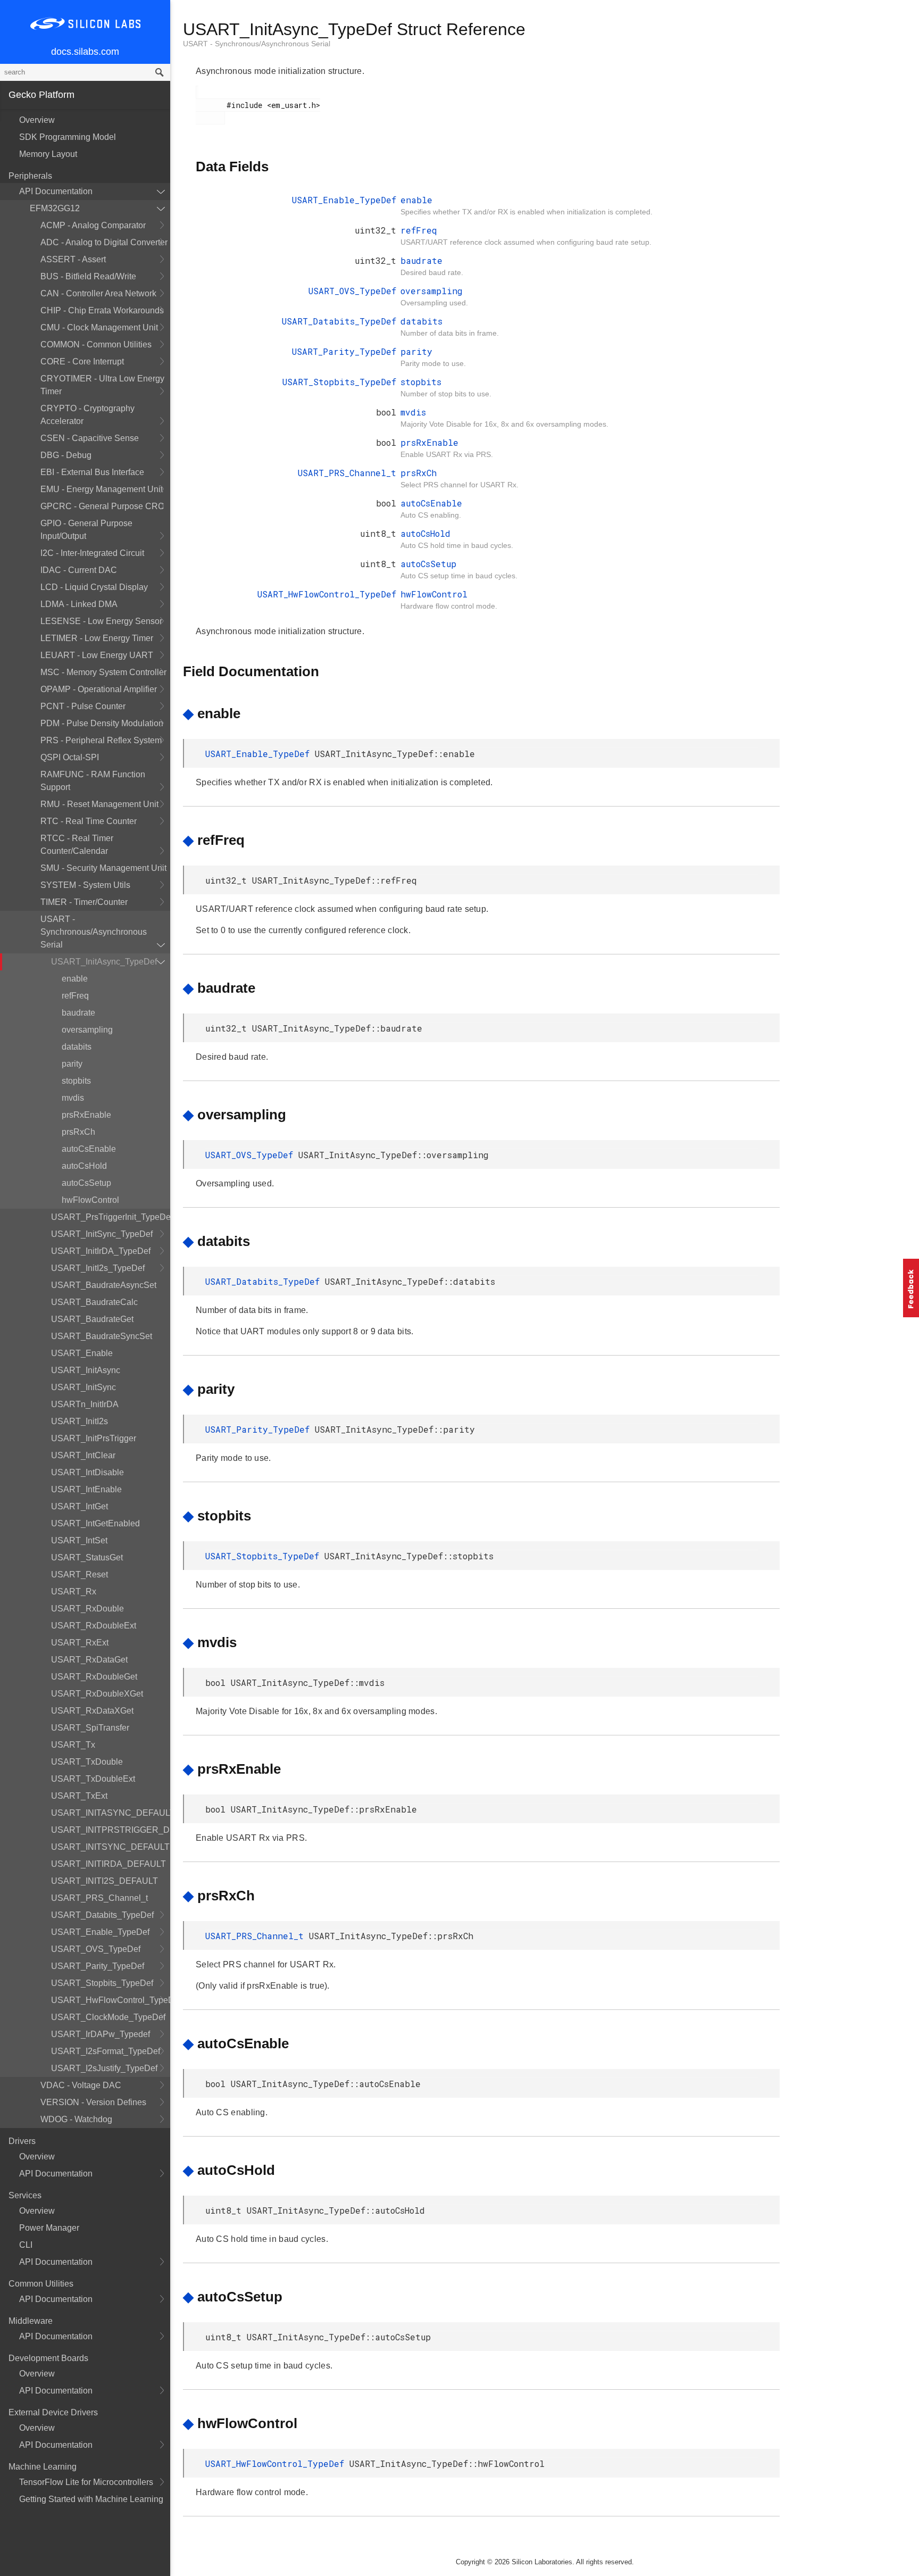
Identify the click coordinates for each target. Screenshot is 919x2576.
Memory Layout (48, 154)
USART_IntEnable (86, 1489)
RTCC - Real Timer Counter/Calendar (77, 845)
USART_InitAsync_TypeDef (104, 962)
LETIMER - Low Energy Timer (97, 638)
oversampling (87, 1030)
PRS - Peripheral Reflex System (101, 740)
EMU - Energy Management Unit (102, 489)
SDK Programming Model (68, 137)
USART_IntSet (79, 1540)
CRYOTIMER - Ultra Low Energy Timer (102, 385)
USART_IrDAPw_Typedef (101, 2034)
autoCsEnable (89, 1149)
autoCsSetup (86, 1183)
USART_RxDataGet (89, 1660)
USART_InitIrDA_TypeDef (101, 1251)
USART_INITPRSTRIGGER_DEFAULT (111, 1830)
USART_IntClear (83, 1455)
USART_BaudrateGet (92, 1319)
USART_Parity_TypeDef (98, 1966)
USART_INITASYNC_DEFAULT (111, 1813)
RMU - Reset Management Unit (99, 804)
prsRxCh (78, 1132)
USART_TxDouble (87, 1762)
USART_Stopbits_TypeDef (102, 1983)
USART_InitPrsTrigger (94, 1438)
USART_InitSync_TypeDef (102, 1234)
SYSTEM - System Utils (85, 885)
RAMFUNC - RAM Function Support (93, 781)
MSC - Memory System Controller (103, 672)
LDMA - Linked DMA (79, 604)
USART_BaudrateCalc (94, 1302)
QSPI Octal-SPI (70, 757)
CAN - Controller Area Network (98, 293)
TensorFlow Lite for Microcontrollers (86, 2482)
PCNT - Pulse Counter (83, 706)
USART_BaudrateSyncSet (102, 1336)
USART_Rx (74, 1592)
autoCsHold (84, 1166)
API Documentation (56, 191)
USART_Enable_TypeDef (100, 1932)
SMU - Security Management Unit (103, 868)
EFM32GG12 (55, 208)
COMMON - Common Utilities (96, 344)
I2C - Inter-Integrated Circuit (92, 553)
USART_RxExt (80, 1643)
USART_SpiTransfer (90, 1728)
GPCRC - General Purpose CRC (102, 506)
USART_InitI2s (80, 1421)
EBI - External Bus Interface (92, 472)
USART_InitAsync (86, 1370)
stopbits (76, 1081)
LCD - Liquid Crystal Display (94, 587)
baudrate (78, 1013)
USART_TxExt (79, 1796)
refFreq (75, 996)
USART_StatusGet (87, 1557)
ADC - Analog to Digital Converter (104, 242)
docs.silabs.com (85, 52)
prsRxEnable (86, 1115)
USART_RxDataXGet (92, 1711)
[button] (911, 1288)
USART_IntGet (80, 1506)
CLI (26, 2245)
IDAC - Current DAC (79, 570)
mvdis (73, 1098)
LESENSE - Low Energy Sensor (101, 621)
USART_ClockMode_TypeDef (108, 2017)
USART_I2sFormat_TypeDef (106, 2051)
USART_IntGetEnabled (95, 1523)
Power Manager (49, 2228)
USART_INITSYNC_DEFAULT (110, 1847)
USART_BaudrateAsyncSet (104, 1285)
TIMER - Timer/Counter (84, 902)
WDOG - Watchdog (76, 2119)
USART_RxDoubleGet (94, 1677)
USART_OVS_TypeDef (96, 1949)
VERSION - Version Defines (93, 2102)
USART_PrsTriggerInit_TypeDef (111, 1217)
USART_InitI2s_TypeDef (98, 1268)
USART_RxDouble (87, 1609)
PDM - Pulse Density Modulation (102, 723)
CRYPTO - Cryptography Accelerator (87, 415)
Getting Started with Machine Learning (91, 2499)
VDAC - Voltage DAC (81, 2085)
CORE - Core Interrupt (82, 362)
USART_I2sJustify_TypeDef (104, 2068)
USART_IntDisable (87, 1472)
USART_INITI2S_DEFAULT (105, 1881)
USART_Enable (82, 1353)
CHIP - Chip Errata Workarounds (102, 310)
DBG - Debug (66, 455)
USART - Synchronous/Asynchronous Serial (94, 932)
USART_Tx (73, 1745)
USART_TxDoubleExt (93, 1779)
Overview (37, 120)
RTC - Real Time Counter (89, 821)
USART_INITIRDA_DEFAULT (108, 1864)
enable (75, 979)
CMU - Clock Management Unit (99, 327)
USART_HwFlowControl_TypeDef (111, 2000)
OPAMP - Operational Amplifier (99, 689)
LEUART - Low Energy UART (97, 655)
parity (72, 1064)
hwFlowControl (90, 1200)
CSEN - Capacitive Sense (90, 438)
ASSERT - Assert (73, 259)
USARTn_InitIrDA (85, 1404)
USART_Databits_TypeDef (102, 1915)
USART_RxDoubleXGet (97, 1694)
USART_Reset (80, 1574)
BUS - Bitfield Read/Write (88, 276)
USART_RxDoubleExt (94, 1626)
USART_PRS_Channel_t (99, 1898)
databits (77, 1047)
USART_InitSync (83, 1387)
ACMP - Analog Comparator (93, 225)
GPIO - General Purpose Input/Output (86, 530)
